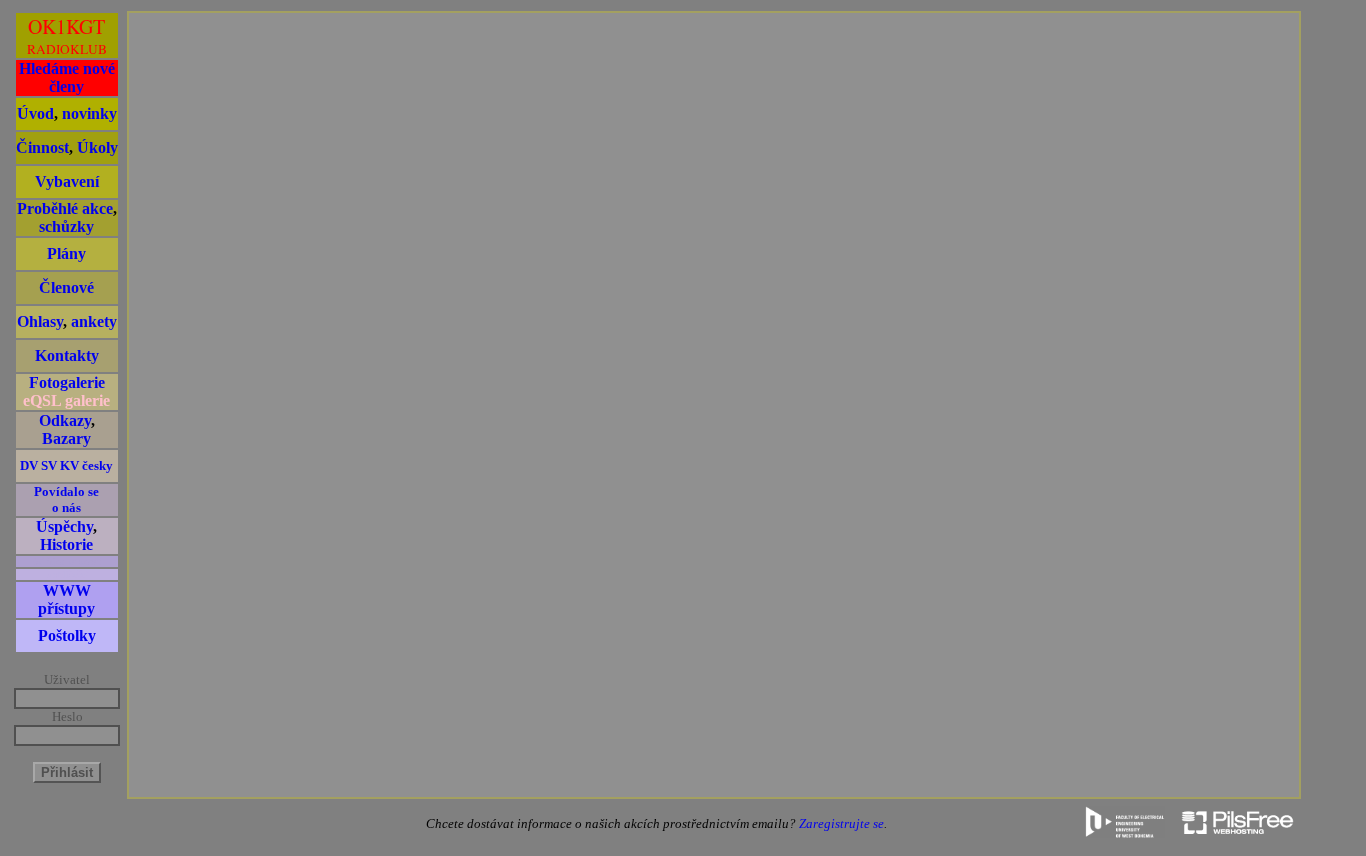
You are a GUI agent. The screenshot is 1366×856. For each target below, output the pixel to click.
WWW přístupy (66, 599)
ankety (94, 321)
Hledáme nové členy (67, 77)
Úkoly (97, 147)
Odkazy (65, 420)
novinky (89, 113)
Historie (66, 544)
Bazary (66, 438)
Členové (66, 287)
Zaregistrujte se (841, 823)
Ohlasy (40, 321)
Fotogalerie (67, 382)
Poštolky (67, 635)
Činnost (42, 147)
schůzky (66, 226)
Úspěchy (64, 526)
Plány (66, 253)
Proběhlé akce (65, 208)
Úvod (35, 113)
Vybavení (67, 181)
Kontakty (67, 355)
